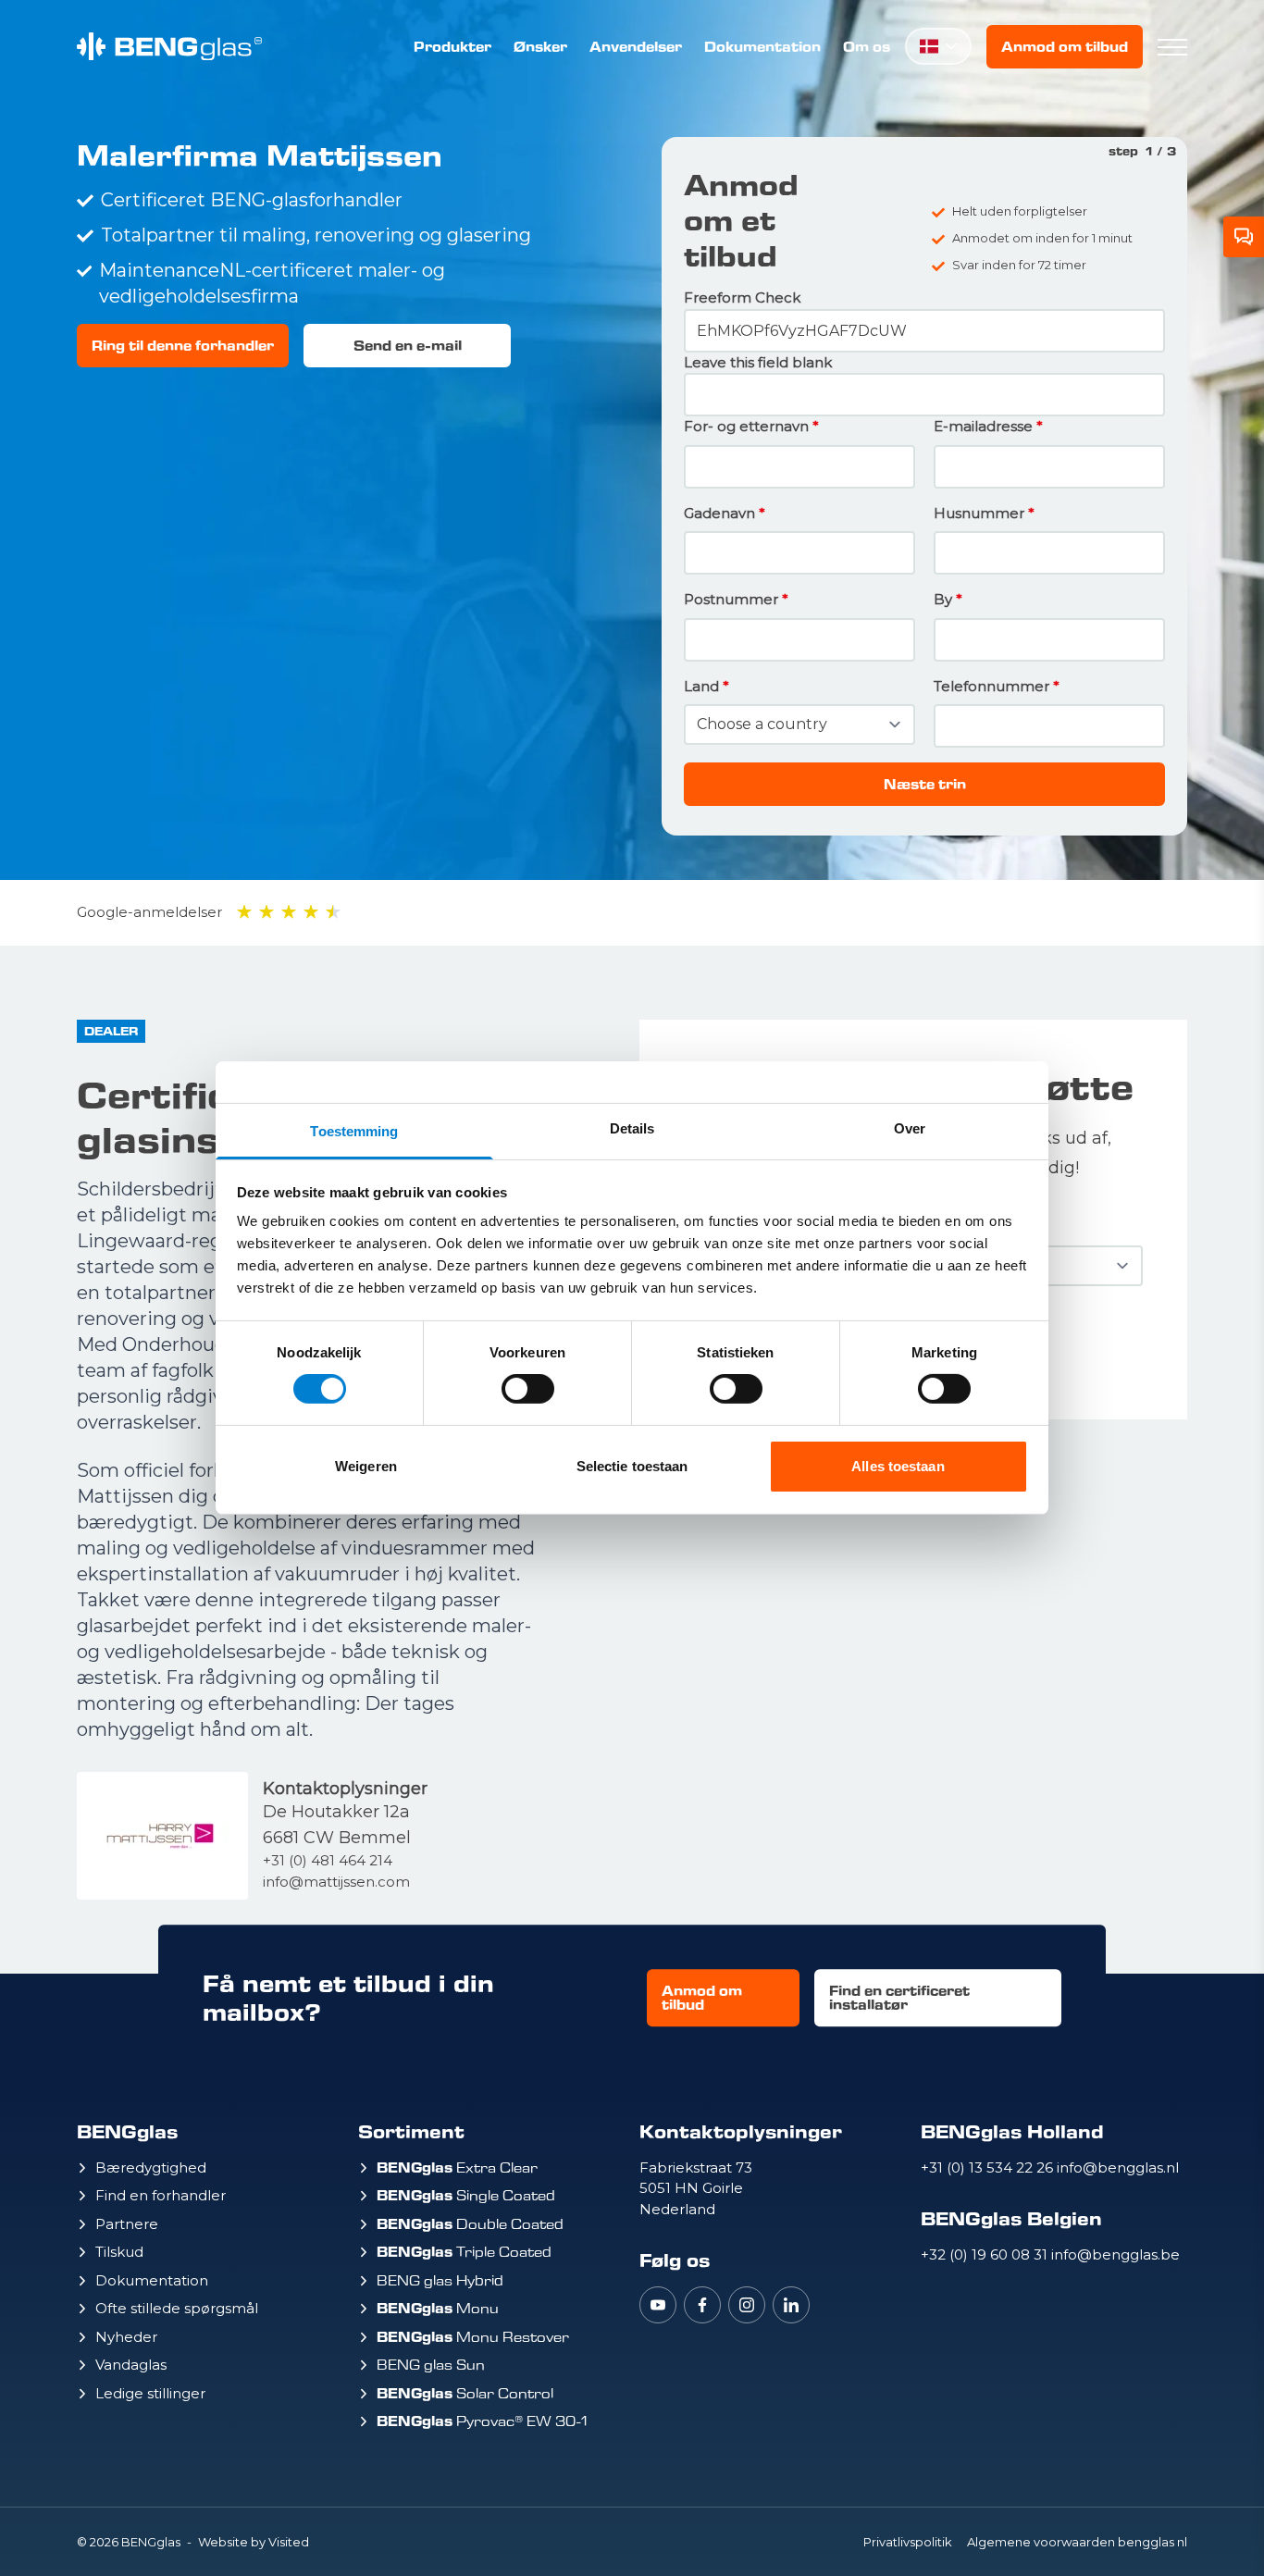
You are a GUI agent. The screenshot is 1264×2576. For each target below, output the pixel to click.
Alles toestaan (898, 1466)
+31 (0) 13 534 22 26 (989, 2167)
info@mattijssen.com (336, 1882)
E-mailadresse (983, 426)
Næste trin (925, 784)
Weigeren (366, 1466)
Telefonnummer (991, 686)
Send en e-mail (408, 346)
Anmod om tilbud (1065, 47)
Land (701, 686)
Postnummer (731, 599)
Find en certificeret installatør (899, 1998)
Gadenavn (719, 513)
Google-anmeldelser (149, 912)
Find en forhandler (161, 2195)
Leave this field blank (758, 362)
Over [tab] (910, 1128)
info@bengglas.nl (1118, 2167)
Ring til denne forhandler (183, 346)
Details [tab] (632, 1128)
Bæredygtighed (151, 2167)
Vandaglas (131, 2365)
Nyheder (126, 2337)
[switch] (528, 1389)
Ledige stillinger (150, 2393)
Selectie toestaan (632, 1466)
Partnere (127, 2224)
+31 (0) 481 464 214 (328, 1860)
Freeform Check (742, 297)
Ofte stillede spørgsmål (177, 2308)
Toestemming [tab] (354, 1131)
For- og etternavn (746, 426)
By (943, 599)
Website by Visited (254, 2542)
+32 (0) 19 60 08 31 (986, 2254)
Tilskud (119, 2252)
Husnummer (979, 513)
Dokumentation (762, 47)
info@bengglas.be (1115, 2254)
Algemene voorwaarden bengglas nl (1077, 2542)
